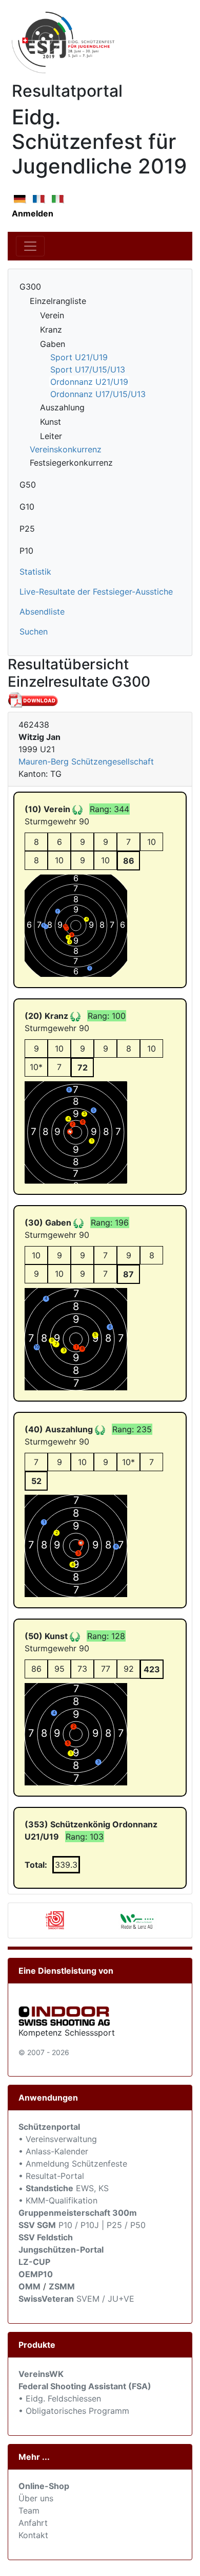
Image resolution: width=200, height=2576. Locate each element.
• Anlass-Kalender (53, 2151)
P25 (27, 529)
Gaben (53, 344)
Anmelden (33, 213)
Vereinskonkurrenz (66, 449)
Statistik (35, 572)
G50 (28, 485)
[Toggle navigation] (30, 246)
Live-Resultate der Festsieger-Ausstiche (96, 592)
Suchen (34, 631)
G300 (30, 287)
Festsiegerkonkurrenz (71, 463)
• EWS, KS (64, 2188)
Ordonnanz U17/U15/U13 (98, 394)
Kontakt (33, 2535)
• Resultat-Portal (51, 2176)
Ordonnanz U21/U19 (89, 382)
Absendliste (42, 612)
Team (29, 2510)
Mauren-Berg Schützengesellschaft (86, 761)
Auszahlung (62, 407)
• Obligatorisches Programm (74, 2411)
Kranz (51, 330)
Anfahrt (33, 2523)
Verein (52, 315)
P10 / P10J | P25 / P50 (82, 2225)
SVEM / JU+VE (105, 2299)
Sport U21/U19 (79, 357)
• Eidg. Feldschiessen (60, 2398)
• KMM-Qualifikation (58, 2200)
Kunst (51, 422)
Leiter (51, 436)
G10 (27, 507)
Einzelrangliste (58, 301)
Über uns (36, 2498)
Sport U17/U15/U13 (88, 369)
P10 (26, 551)
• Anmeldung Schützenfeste (73, 2164)
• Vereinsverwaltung (58, 2139)
